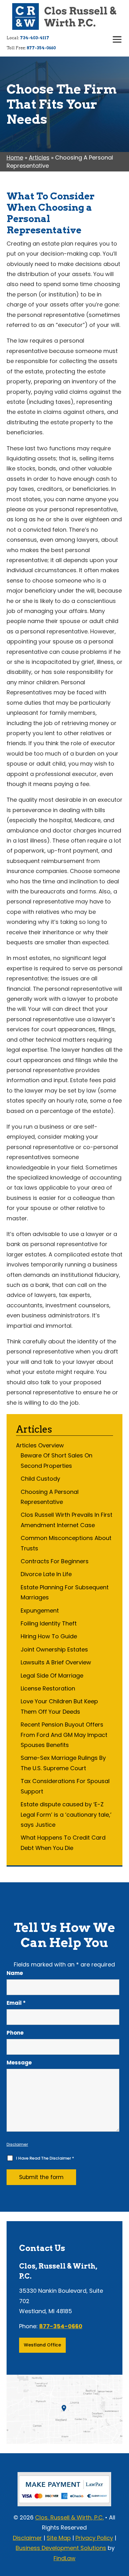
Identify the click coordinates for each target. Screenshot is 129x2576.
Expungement (40, 1611)
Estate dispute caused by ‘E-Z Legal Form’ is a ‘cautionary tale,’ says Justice (66, 1814)
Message (19, 2063)
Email (16, 2003)
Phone (15, 2033)
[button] (117, 40)
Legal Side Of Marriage (52, 1676)
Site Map (59, 2538)
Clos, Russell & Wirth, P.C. (69, 2517)
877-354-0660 (41, 48)
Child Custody (40, 1479)
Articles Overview (40, 1445)
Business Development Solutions (61, 2548)
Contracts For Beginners (55, 1561)
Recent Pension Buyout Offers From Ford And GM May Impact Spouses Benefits (64, 1735)
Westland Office (42, 2345)
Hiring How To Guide (49, 1636)
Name (15, 1973)
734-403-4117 (35, 38)
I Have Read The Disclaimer (45, 2158)
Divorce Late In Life (46, 1574)
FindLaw (64, 2558)
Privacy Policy (94, 2538)
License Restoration (48, 1688)
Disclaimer (17, 2144)
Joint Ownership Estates (54, 1649)
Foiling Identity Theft (49, 1623)
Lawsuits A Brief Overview (56, 1662)
